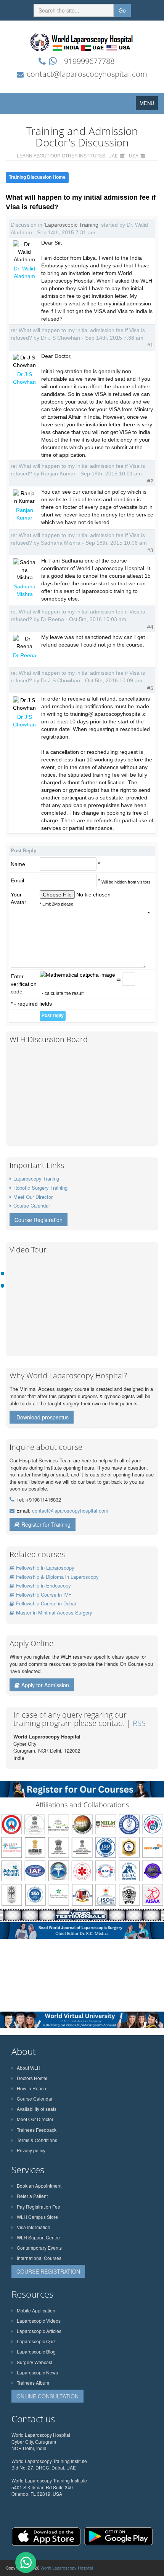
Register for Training (46, 1524)
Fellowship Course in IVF (44, 1595)
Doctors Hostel (32, 2078)
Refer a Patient (32, 2196)
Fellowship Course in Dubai (46, 1603)
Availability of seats (37, 2109)
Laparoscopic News (37, 2372)
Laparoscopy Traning (36, 1178)
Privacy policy (31, 2150)
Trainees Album (33, 2383)
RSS (139, 1723)
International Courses (39, 2258)
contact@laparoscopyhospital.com (87, 74)
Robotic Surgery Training (40, 1188)
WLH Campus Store (37, 2217)
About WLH (29, 2068)
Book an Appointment (39, 2186)
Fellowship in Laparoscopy (45, 1568)
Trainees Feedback (37, 2130)
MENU (149, 105)
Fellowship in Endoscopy (43, 1585)
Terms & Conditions (37, 2140)
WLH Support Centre (38, 2237)
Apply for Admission (45, 1685)
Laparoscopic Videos (39, 2321)
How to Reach (31, 2088)
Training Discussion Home (37, 177)
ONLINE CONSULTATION (47, 2396)
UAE (113, 155)
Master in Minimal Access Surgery (54, 1612)
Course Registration (39, 1220)
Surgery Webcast (35, 2362)
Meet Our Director (33, 1197)
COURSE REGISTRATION (48, 2271)
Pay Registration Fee (39, 2207)
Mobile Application (36, 2310)
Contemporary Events (39, 2248)
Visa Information (34, 2227)
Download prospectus (43, 1417)
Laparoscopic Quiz (36, 2341)
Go (122, 10)
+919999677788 (87, 61)
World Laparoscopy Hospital (67, 2568)
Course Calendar (32, 1205)
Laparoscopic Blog (36, 2351)
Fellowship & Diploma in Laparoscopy (57, 1577)
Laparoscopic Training (72, 225)
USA (134, 155)
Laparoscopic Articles (39, 2331)
